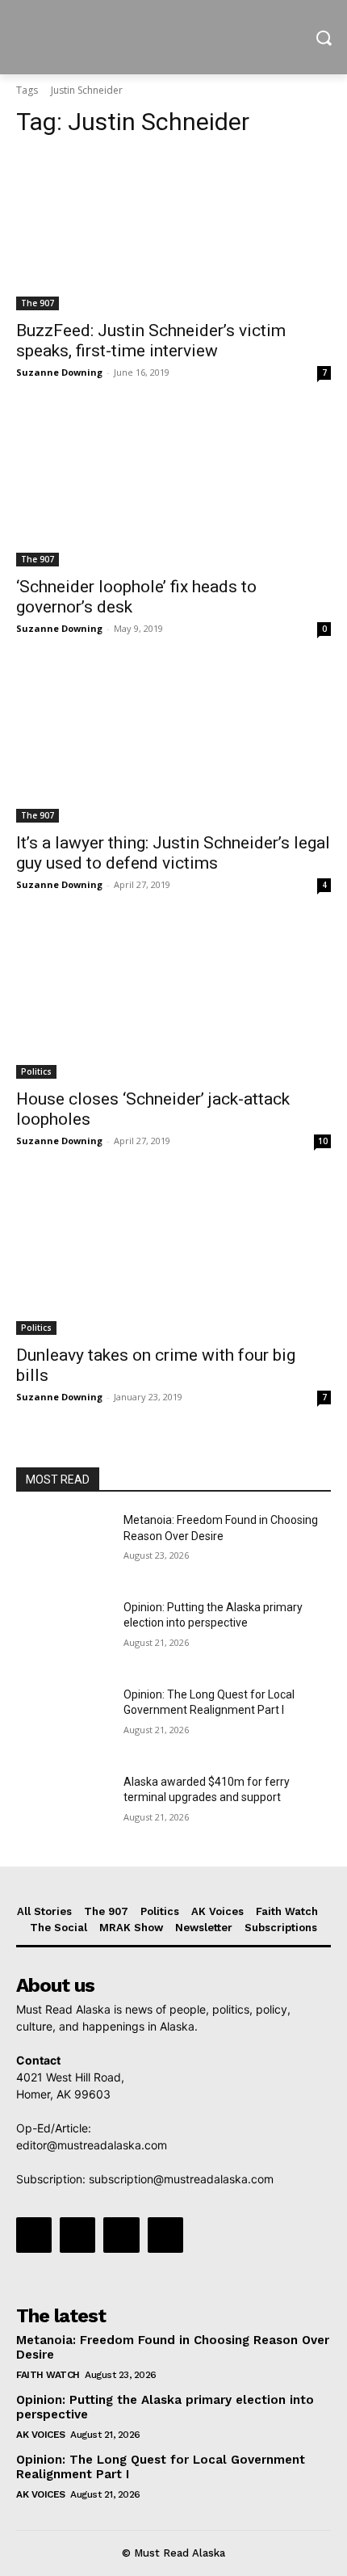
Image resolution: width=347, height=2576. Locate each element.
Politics (36, 1071)
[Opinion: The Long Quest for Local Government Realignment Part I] (63, 1720)
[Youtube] (165, 2235)
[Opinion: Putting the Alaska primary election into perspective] (63, 1633)
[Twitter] (121, 2235)
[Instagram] (77, 2235)
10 (323, 1141)
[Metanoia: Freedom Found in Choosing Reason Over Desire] (63, 1546)
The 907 (38, 303)
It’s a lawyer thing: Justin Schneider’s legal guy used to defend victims (173, 853)
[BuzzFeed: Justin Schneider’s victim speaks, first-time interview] (173, 232)
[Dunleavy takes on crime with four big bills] (173, 1256)
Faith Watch (48, 2375)
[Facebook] (34, 2235)
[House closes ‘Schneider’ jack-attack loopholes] (173, 1000)
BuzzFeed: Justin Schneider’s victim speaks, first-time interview (151, 341)
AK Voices (41, 2435)
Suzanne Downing (59, 372)
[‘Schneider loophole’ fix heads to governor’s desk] (173, 488)
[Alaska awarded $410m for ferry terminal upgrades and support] (63, 1808)
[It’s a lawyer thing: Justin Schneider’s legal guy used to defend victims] (173, 744)
